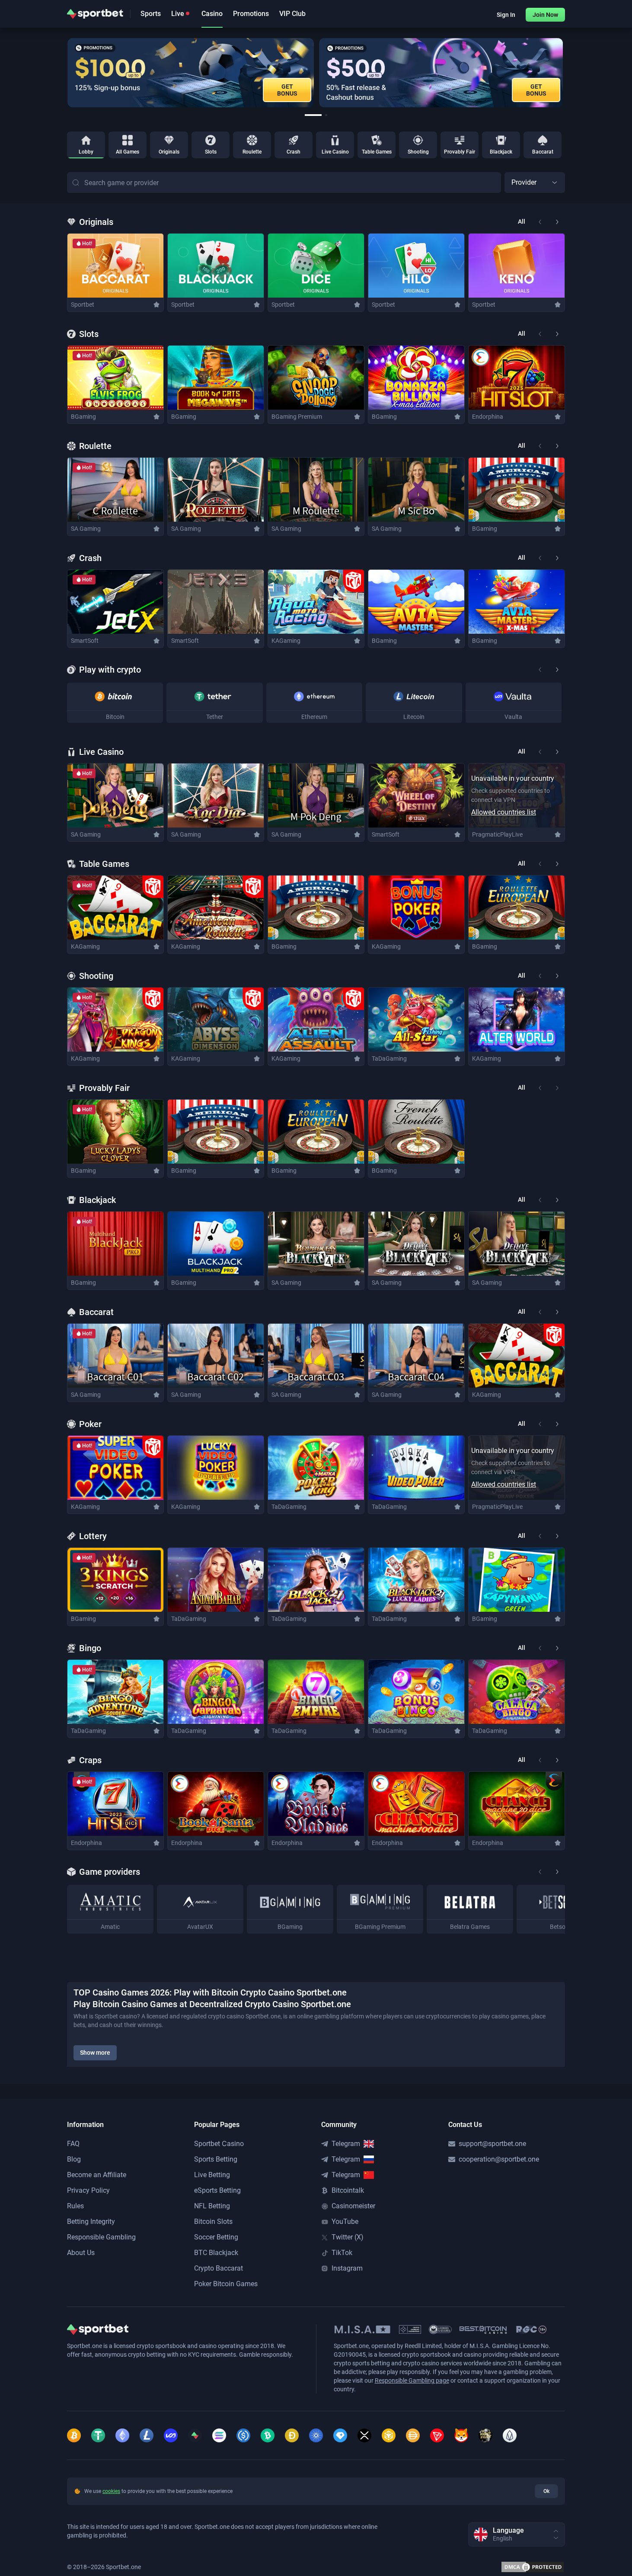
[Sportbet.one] (95, 14)
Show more (95, 2053)
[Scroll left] (540, 670)
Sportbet (83, 305)
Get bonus (287, 90)
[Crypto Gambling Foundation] (410, 2329)
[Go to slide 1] (313, 115)
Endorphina (488, 417)
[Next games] (557, 222)
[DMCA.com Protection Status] (533, 2567)
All (522, 221)
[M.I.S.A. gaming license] (362, 2329)
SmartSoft (85, 641)
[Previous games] (540, 222)
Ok (546, 2491)
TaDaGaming (389, 1059)
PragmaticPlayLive (497, 834)
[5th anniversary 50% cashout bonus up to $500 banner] (440, 73)
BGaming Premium (297, 417)
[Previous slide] (67, 73)
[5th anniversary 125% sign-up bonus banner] (190, 73)
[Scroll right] (557, 670)
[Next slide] (565, 73)
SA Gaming (86, 529)
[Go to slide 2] (326, 115)
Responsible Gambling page (412, 2380)
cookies (111, 2491)
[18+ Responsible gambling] (531, 2329)
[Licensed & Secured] (440, 2329)
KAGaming (286, 641)
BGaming (83, 417)
